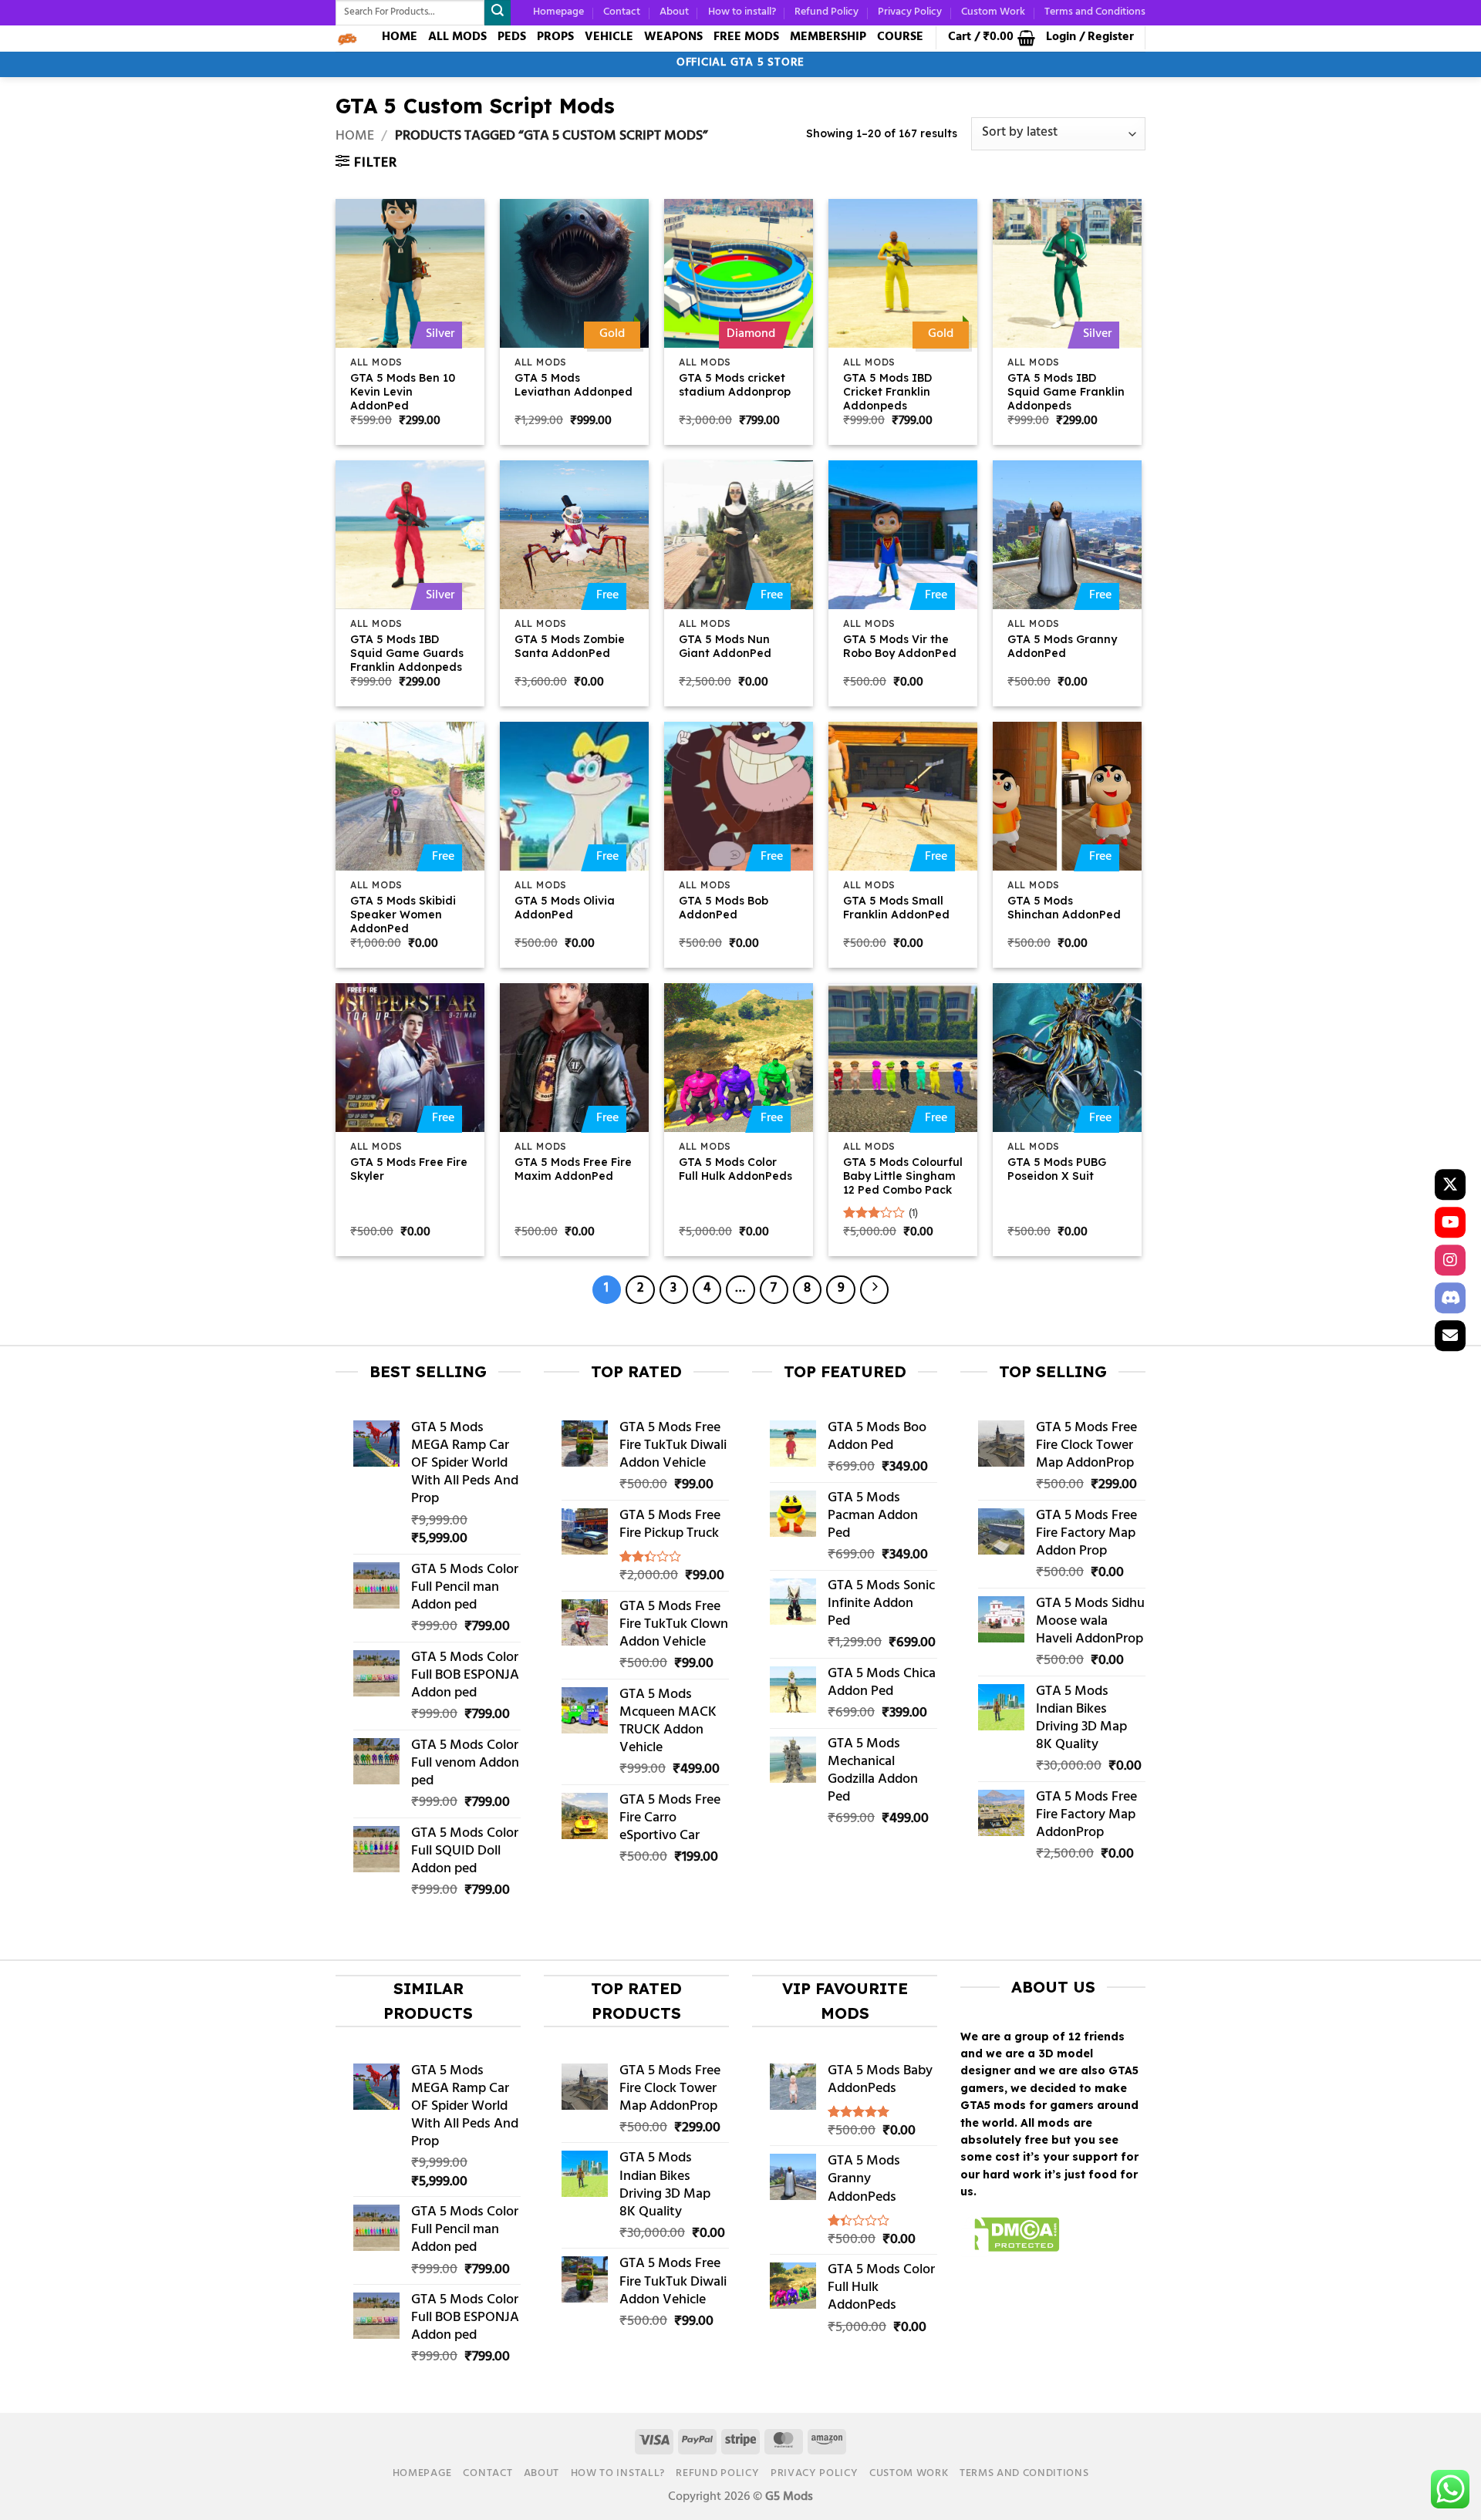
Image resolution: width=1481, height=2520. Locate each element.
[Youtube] (1450, 1222)
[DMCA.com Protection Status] (1010, 2237)
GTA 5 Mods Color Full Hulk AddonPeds (735, 1169)
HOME (400, 37)
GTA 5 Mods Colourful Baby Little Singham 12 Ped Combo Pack (903, 1176)
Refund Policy (827, 12)
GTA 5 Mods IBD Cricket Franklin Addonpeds (887, 392)
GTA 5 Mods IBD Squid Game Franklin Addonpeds (1066, 392)
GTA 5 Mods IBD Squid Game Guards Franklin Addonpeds (407, 653)
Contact (622, 12)
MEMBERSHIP (828, 37)
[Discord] (1450, 1298)
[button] (992, 38)
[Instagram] (1450, 1260)
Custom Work (993, 12)
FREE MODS (746, 37)
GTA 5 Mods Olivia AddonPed (565, 908)
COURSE (900, 37)
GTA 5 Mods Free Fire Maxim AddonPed (573, 1169)
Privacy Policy (910, 12)
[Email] (1450, 1336)
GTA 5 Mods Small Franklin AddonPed (896, 908)
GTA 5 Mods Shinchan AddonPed (1064, 908)
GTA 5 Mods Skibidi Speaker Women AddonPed (403, 915)
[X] (1450, 1184)
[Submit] (498, 13)
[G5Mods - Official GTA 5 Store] (347, 39)
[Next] (874, 1290)
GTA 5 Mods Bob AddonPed (724, 908)
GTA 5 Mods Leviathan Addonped (574, 385)
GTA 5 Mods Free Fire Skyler (409, 1169)
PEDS (512, 37)
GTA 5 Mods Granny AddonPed (1062, 646)
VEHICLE (609, 37)
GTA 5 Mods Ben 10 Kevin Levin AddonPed (403, 392)
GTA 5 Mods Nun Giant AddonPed (725, 646)
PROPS (555, 37)
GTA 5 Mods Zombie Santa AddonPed (570, 646)
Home (355, 137)
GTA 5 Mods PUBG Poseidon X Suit (1057, 1169)
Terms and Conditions (1095, 12)
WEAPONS (673, 37)
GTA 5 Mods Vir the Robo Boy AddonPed (900, 646)
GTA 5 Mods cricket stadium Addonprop (735, 385)
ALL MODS (457, 37)
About (674, 12)
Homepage (558, 12)
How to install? (742, 12)
